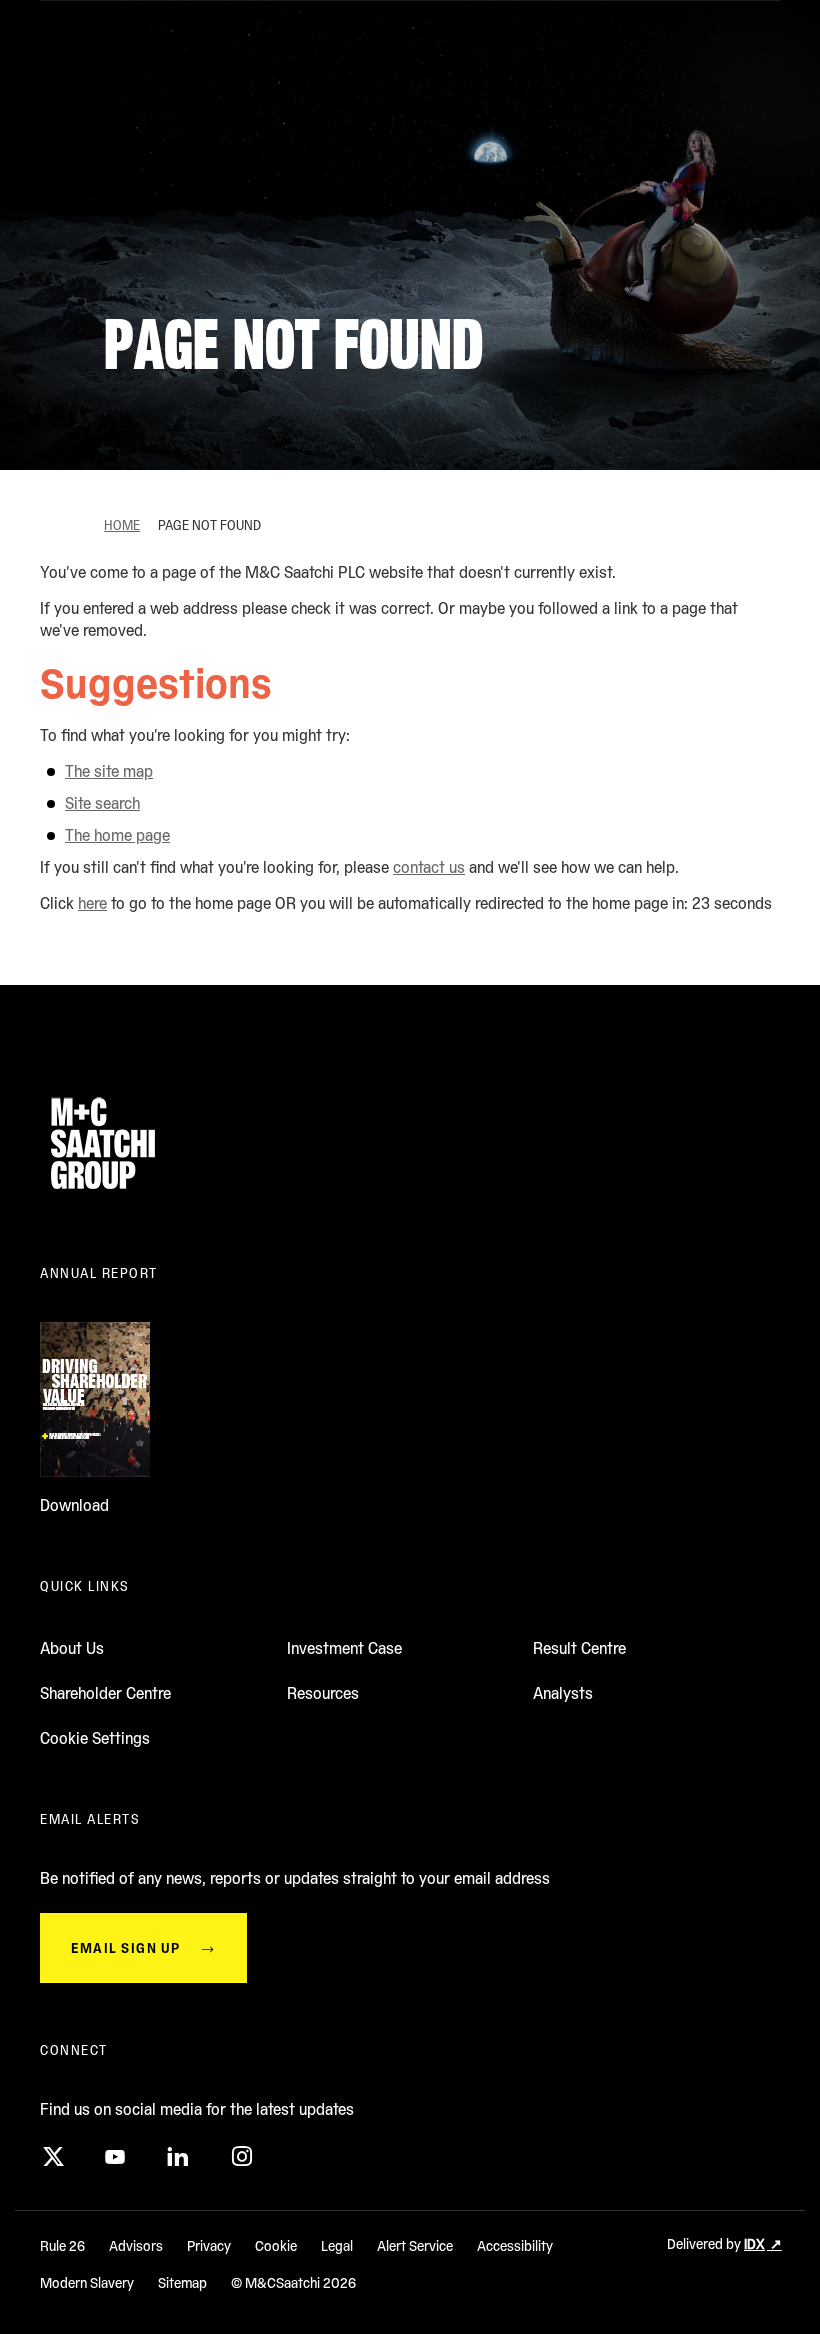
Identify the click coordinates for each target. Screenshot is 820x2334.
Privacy (209, 2246)
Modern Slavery (87, 2283)
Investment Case (344, 1648)
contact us (429, 867)
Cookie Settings (95, 1738)
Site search (102, 803)
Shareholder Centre (105, 1693)
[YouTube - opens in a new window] (115, 2157)
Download (74, 1505)
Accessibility (515, 2246)
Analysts (563, 1693)
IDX (754, 2244)
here (92, 903)
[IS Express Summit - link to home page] (103, 1194)
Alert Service (415, 2246)
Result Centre (579, 1648)
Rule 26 (62, 2246)
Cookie (276, 2246)
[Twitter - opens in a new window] (53, 2157)
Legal (337, 2246)
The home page (117, 835)
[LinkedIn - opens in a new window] (177, 2157)
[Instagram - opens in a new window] (239, 2157)
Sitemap (182, 2283)
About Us (72, 1648)
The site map (109, 771)
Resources (323, 1693)
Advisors (136, 2246)
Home (122, 525)
